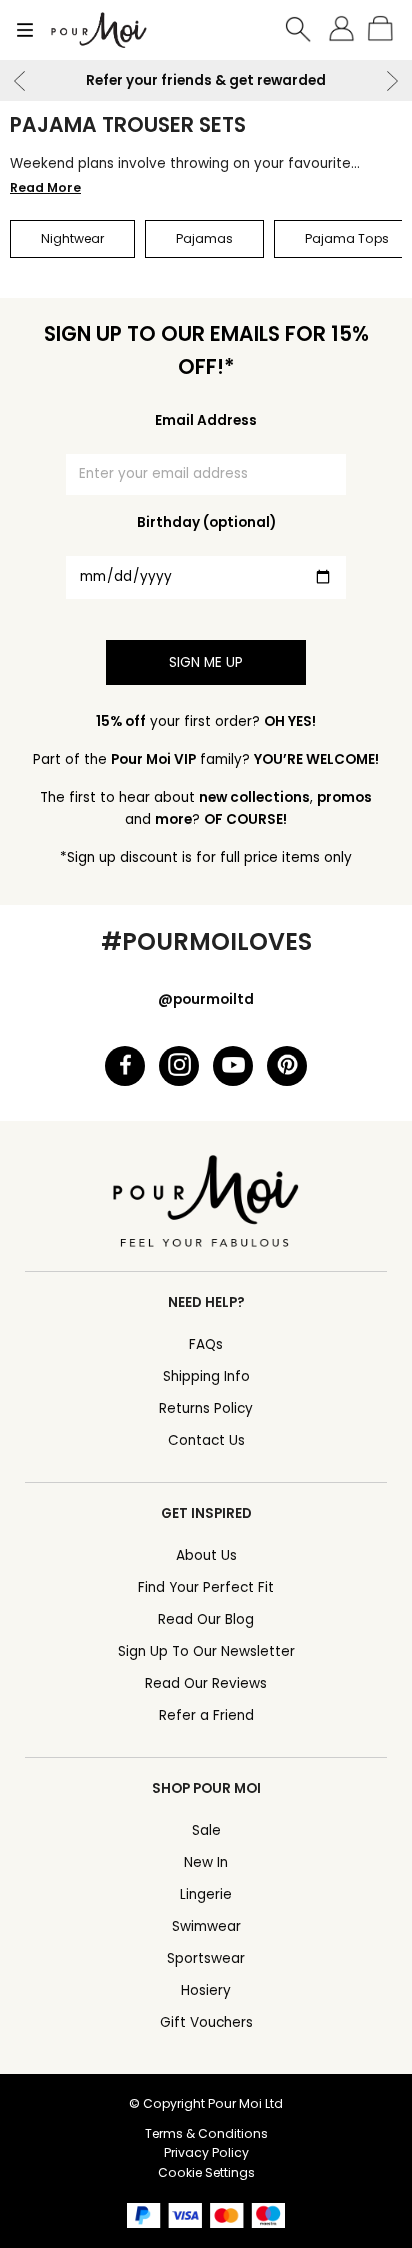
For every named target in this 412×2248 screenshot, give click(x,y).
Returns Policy (206, 1408)
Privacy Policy (206, 2152)
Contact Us (206, 1440)
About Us (206, 1555)
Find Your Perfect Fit (206, 1587)
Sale (206, 1830)
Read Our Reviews (206, 1683)
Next (392, 81)
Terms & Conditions (206, 2133)
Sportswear (206, 1958)
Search (299, 30)
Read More (45, 187)
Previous (20, 81)
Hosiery (206, 1990)
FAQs (206, 1344)
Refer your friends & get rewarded (206, 80)
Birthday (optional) (206, 522)
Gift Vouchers (206, 2022)
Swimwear (206, 1926)
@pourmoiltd (206, 999)
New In (206, 1862)
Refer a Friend (206, 1715)
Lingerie (206, 1894)
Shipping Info (206, 1376)
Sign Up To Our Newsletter (206, 1651)
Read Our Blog (206, 1619)
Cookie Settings (206, 2172)
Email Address (206, 420)
